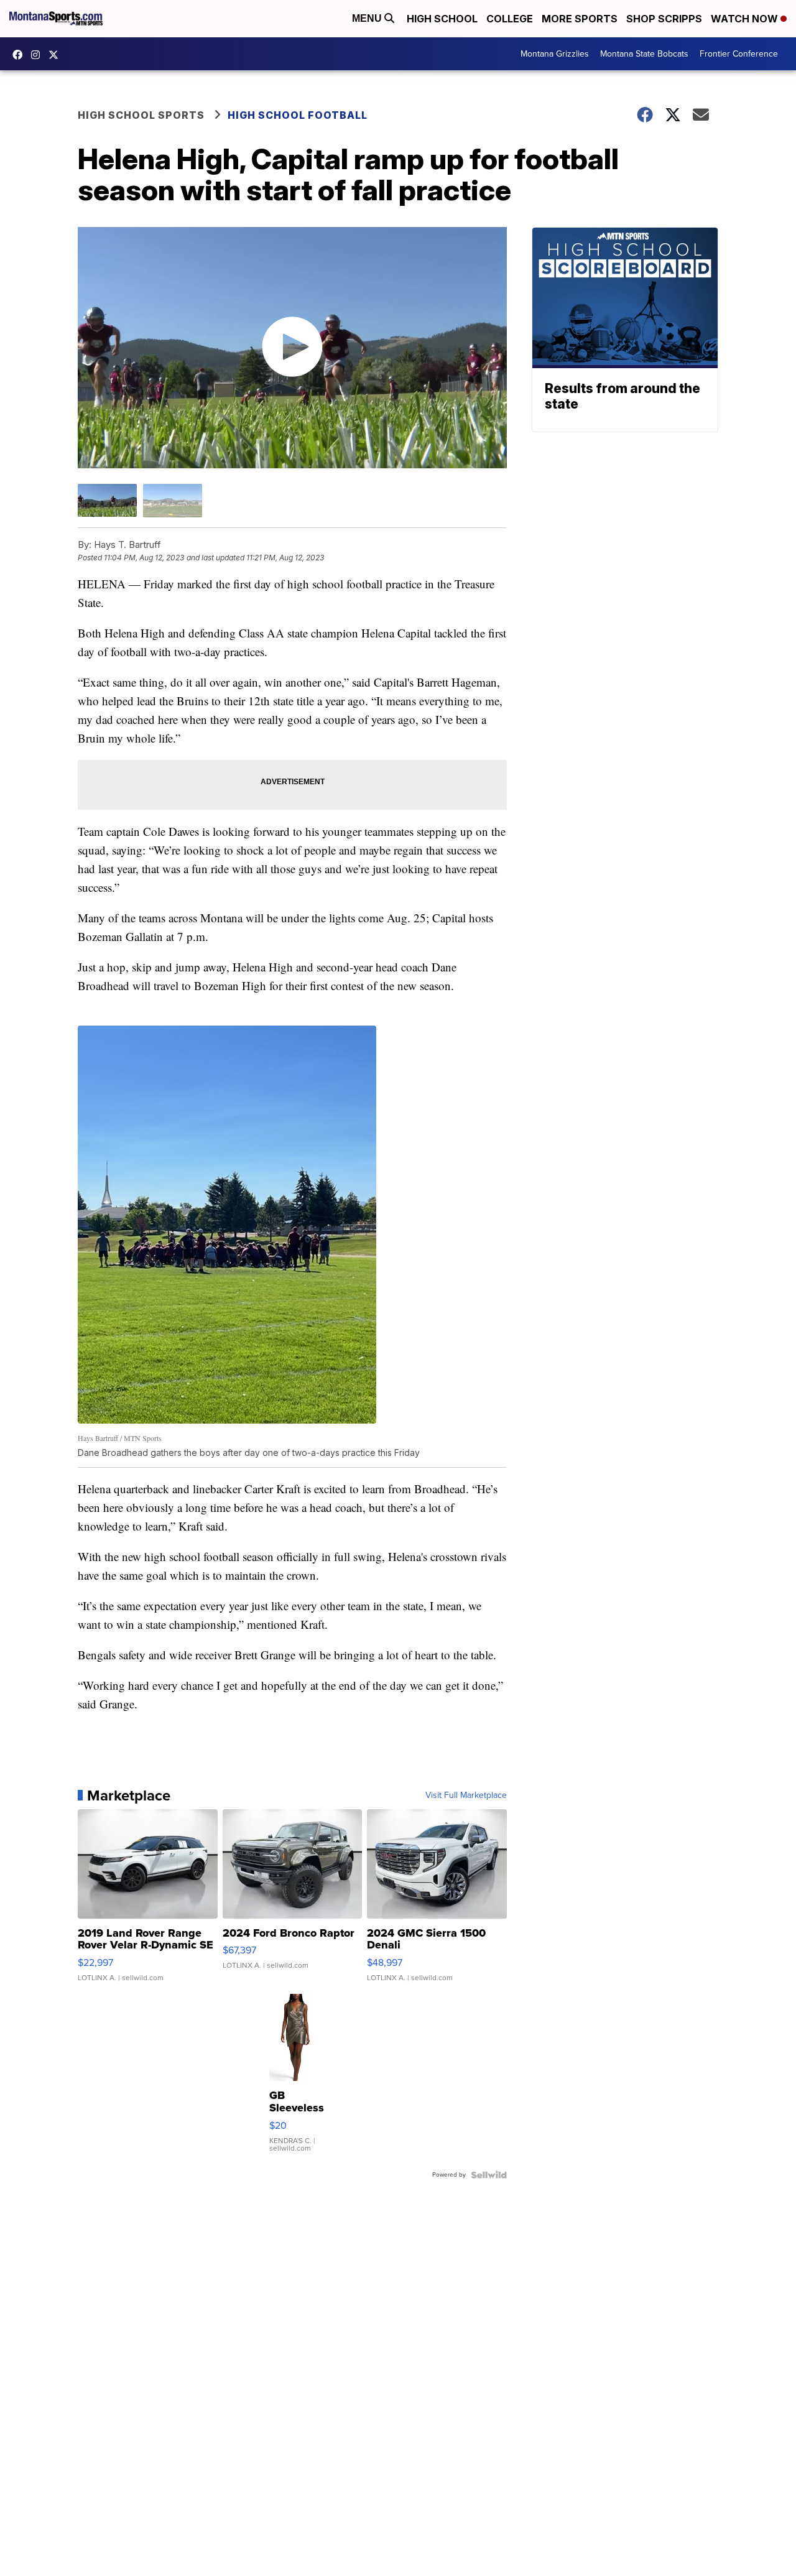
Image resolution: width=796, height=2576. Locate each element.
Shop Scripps (664, 19)
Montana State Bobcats (644, 54)
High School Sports (141, 115)
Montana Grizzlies (555, 54)
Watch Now (746, 19)
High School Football (298, 115)
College (510, 19)
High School (442, 19)
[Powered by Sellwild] (489, 2175)
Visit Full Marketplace (466, 1795)
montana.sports (39, 55)
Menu (368, 18)
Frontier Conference (739, 54)
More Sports (580, 19)
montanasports (21, 55)
